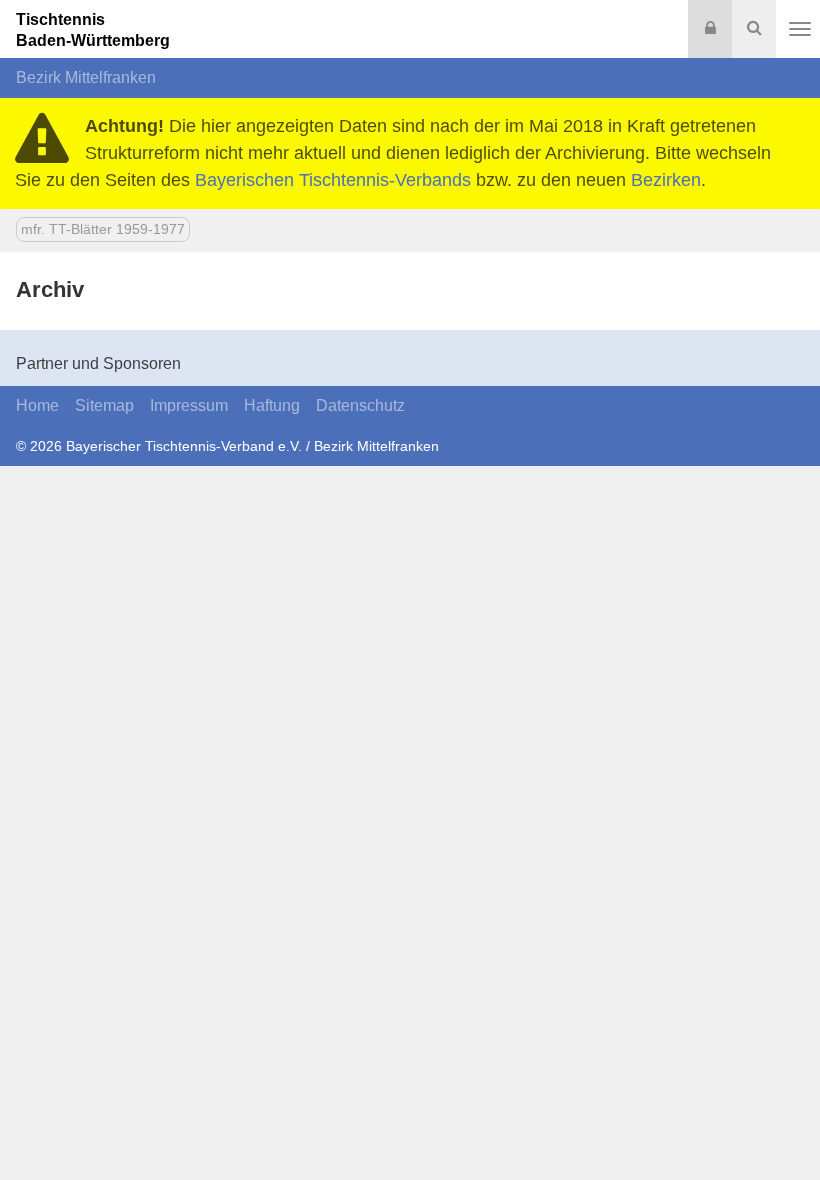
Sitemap (104, 405)
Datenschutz (360, 405)
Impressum (189, 405)
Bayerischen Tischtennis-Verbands (333, 180)
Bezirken (666, 180)
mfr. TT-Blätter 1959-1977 (103, 229)
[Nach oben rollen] (780, 1124)
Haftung (272, 405)
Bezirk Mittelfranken (86, 77)
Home (37, 405)
